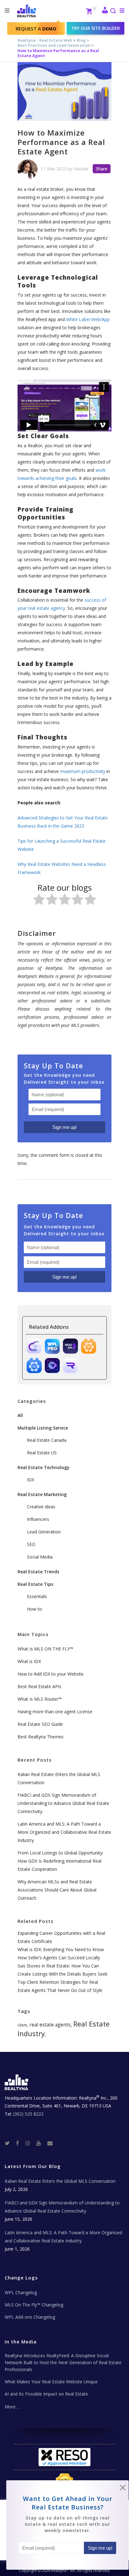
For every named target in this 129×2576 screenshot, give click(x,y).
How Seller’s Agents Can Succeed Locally (59, 1958)
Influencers (38, 1519)
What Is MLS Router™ (40, 1699)
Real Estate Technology (44, 1467)
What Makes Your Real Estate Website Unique (51, 2382)
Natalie (81, 169)
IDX (31, 1480)
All (20, 1415)
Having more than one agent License (55, 1712)
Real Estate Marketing (42, 1494)
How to (34, 1609)
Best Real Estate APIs (39, 1686)
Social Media (40, 1557)
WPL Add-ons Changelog (30, 2317)
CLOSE (123, 2489)
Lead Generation (44, 1532)
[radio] (39, 901)
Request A (36, 29)
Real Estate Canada (47, 1440)
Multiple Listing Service (43, 1428)
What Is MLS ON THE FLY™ (45, 1649)
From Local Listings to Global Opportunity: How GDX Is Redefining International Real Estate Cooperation (60, 1861)
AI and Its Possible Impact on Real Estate (46, 2394)
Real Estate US (42, 1453)
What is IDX (29, 1661)
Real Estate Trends (38, 1572)
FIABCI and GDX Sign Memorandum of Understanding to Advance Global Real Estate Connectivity (63, 1803)
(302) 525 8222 (28, 2114)
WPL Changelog (21, 2292)
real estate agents (50, 2025)
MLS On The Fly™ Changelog (34, 2305)
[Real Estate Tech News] (50, 2143)
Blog (81, 40)
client (22, 2025)
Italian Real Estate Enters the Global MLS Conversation (60, 2181)
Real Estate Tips (35, 1584)
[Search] (113, 11)
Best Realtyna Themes (41, 1737)
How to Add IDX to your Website (51, 1674)
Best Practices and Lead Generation (54, 45)
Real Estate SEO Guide (40, 1724)
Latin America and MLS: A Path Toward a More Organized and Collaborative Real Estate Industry (64, 1832)
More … (13, 2407)
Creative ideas (41, 1507)
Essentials (37, 1596)
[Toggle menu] (121, 10)
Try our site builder (95, 28)
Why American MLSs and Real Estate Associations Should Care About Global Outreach (57, 1890)
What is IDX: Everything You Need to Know (61, 1949)
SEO (31, 1544)
